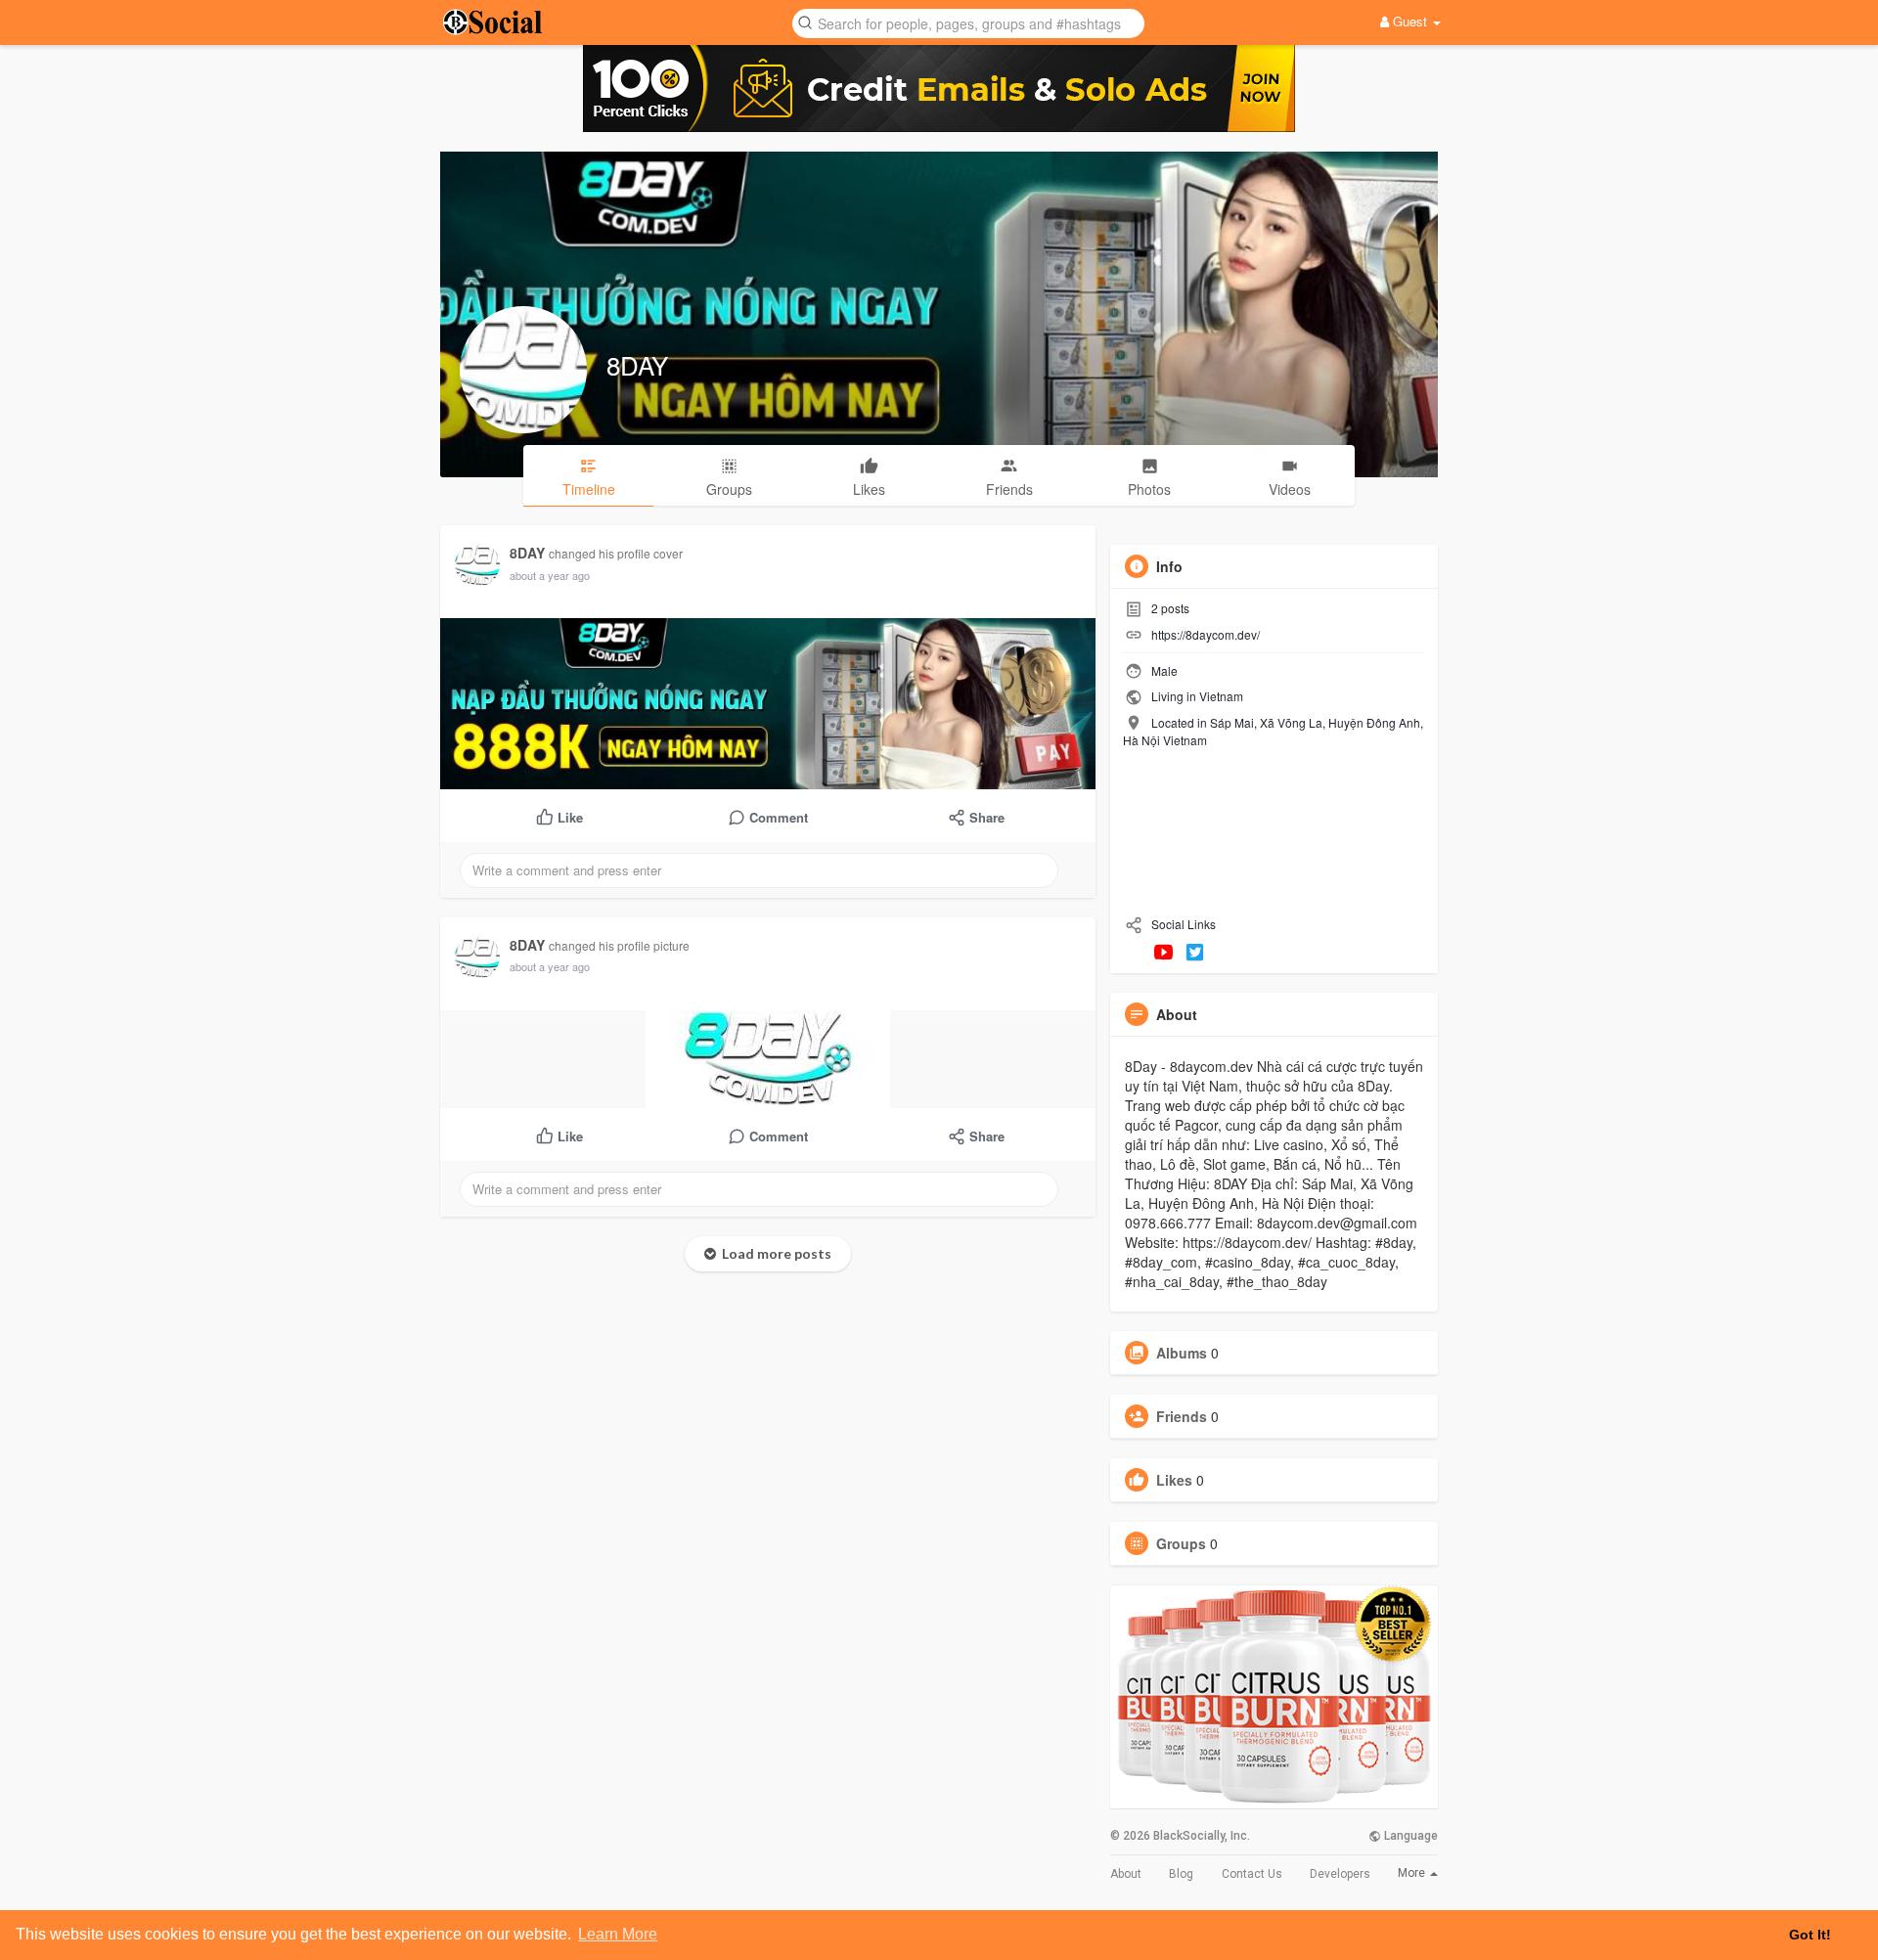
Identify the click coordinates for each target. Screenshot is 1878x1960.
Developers (1340, 1874)
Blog (1181, 1874)
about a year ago (550, 575)
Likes (1174, 1480)
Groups (1181, 1543)
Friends (1182, 1416)
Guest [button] (1410, 21)
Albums (1182, 1353)
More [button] (1413, 1873)
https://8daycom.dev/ (1206, 634)
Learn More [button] (618, 1934)
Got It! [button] (1810, 1935)
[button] (968, 22)
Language (1409, 1836)
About (1126, 1874)
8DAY (637, 364)
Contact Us (1252, 1874)
